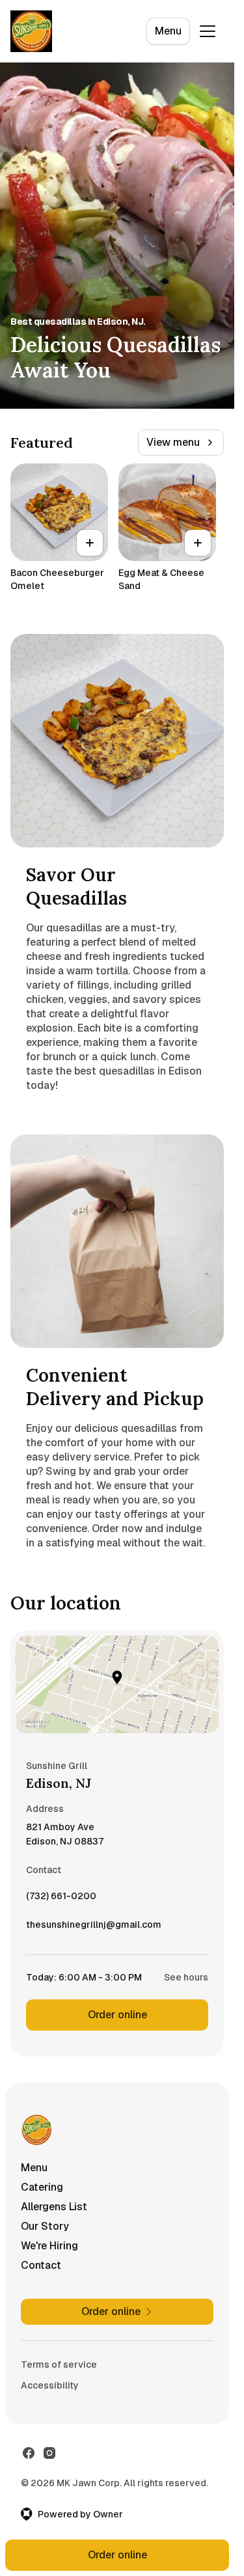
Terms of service (59, 2364)
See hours (186, 1977)
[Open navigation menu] (208, 31)
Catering (42, 2187)
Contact (41, 2265)
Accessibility (50, 2385)
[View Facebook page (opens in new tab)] (29, 2453)
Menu (168, 31)
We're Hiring (49, 2246)
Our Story (45, 2226)
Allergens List (54, 2207)
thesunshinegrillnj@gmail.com (94, 1928)
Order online (117, 2015)
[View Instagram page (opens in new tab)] (49, 2453)
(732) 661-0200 (61, 1899)
